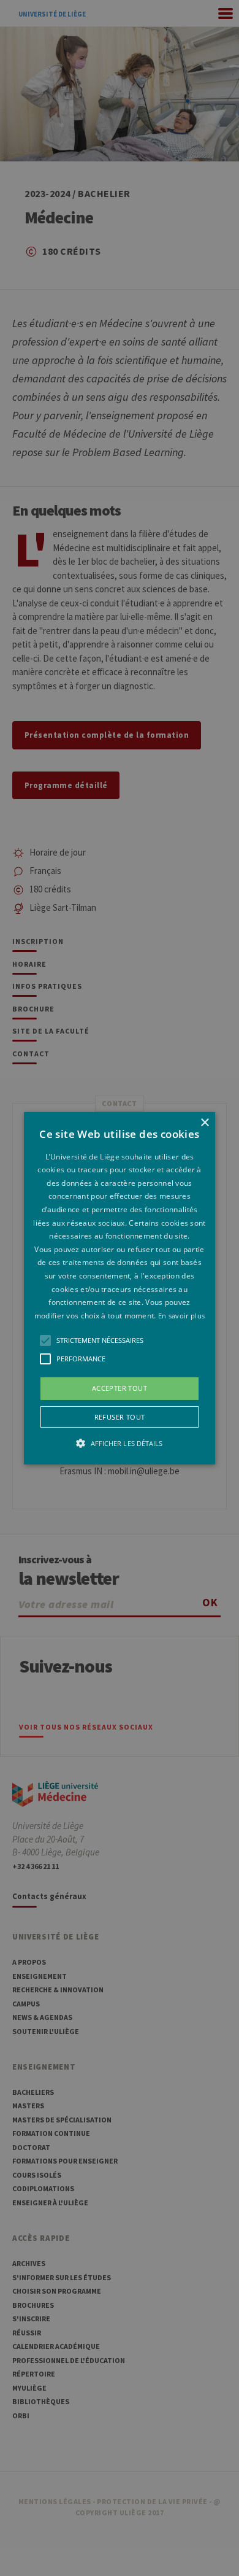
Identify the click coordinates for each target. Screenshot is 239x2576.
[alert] (120, 1288)
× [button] (204, 1122)
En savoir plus (181, 1316)
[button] (120, 1288)
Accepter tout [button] (120, 1388)
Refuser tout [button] (120, 1417)
